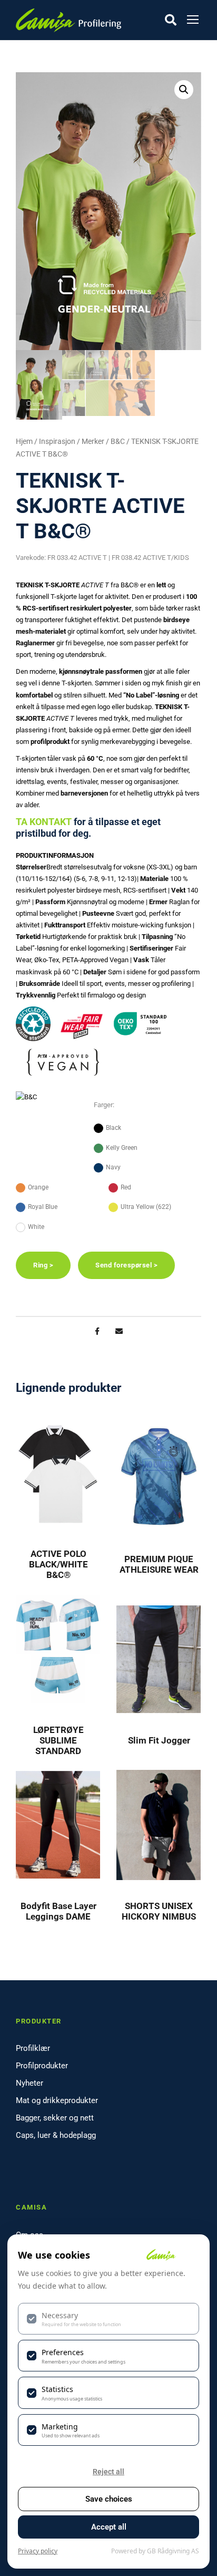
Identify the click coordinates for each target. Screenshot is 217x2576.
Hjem (24, 441)
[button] (184, 90)
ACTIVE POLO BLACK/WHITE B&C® (58, 1565)
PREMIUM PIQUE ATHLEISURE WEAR (159, 1564)
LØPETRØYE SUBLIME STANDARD (58, 1741)
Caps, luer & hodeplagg (56, 2135)
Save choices (109, 2499)
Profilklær (33, 2048)
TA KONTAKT (44, 822)
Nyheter (29, 2083)
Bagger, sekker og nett (55, 2118)
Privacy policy (38, 2551)
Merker (93, 441)
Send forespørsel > (126, 1265)
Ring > (43, 1265)
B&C (118, 441)
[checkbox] (108, 2319)
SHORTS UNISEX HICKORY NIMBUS (159, 1911)
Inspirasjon (57, 441)
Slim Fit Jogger (159, 1740)
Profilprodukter (42, 2066)
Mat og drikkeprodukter (57, 2100)
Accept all (109, 2527)
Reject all (108, 2472)
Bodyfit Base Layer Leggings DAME (58, 1911)
